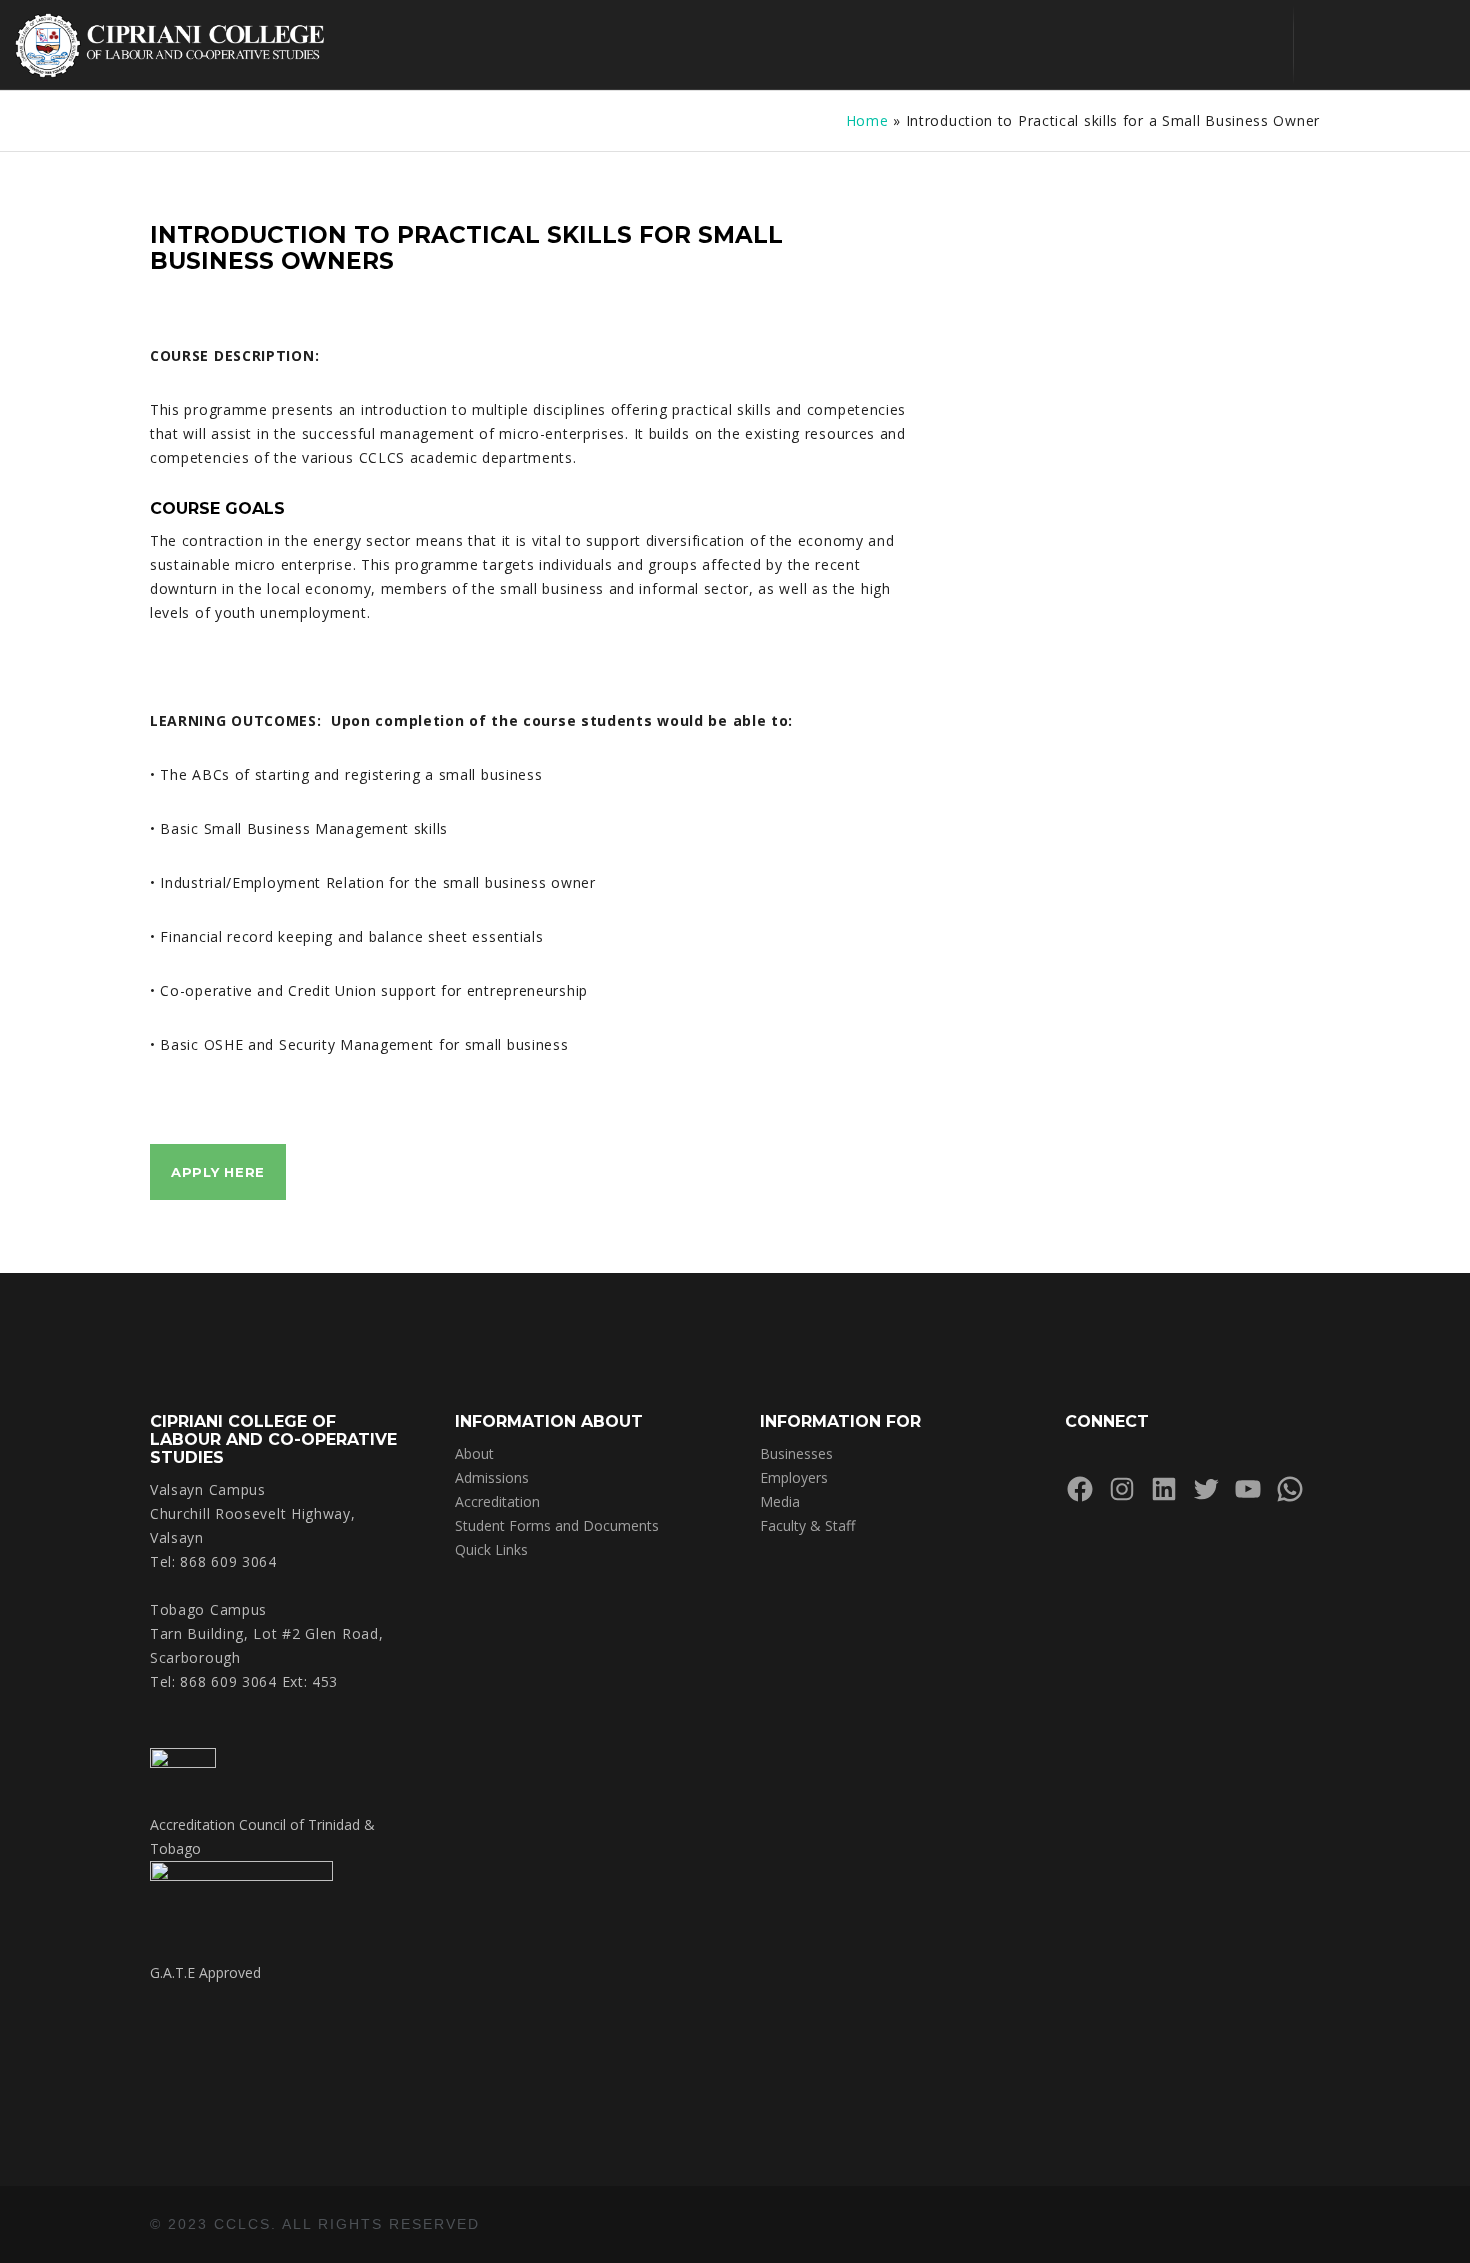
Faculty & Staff (807, 1525)
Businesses (796, 1453)
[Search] (1326, 45)
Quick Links (491, 1549)
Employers (794, 1477)
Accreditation (497, 1501)
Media (780, 1501)
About (474, 1453)
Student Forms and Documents (557, 1525)
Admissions (492, 1477)
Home (867, 120)
